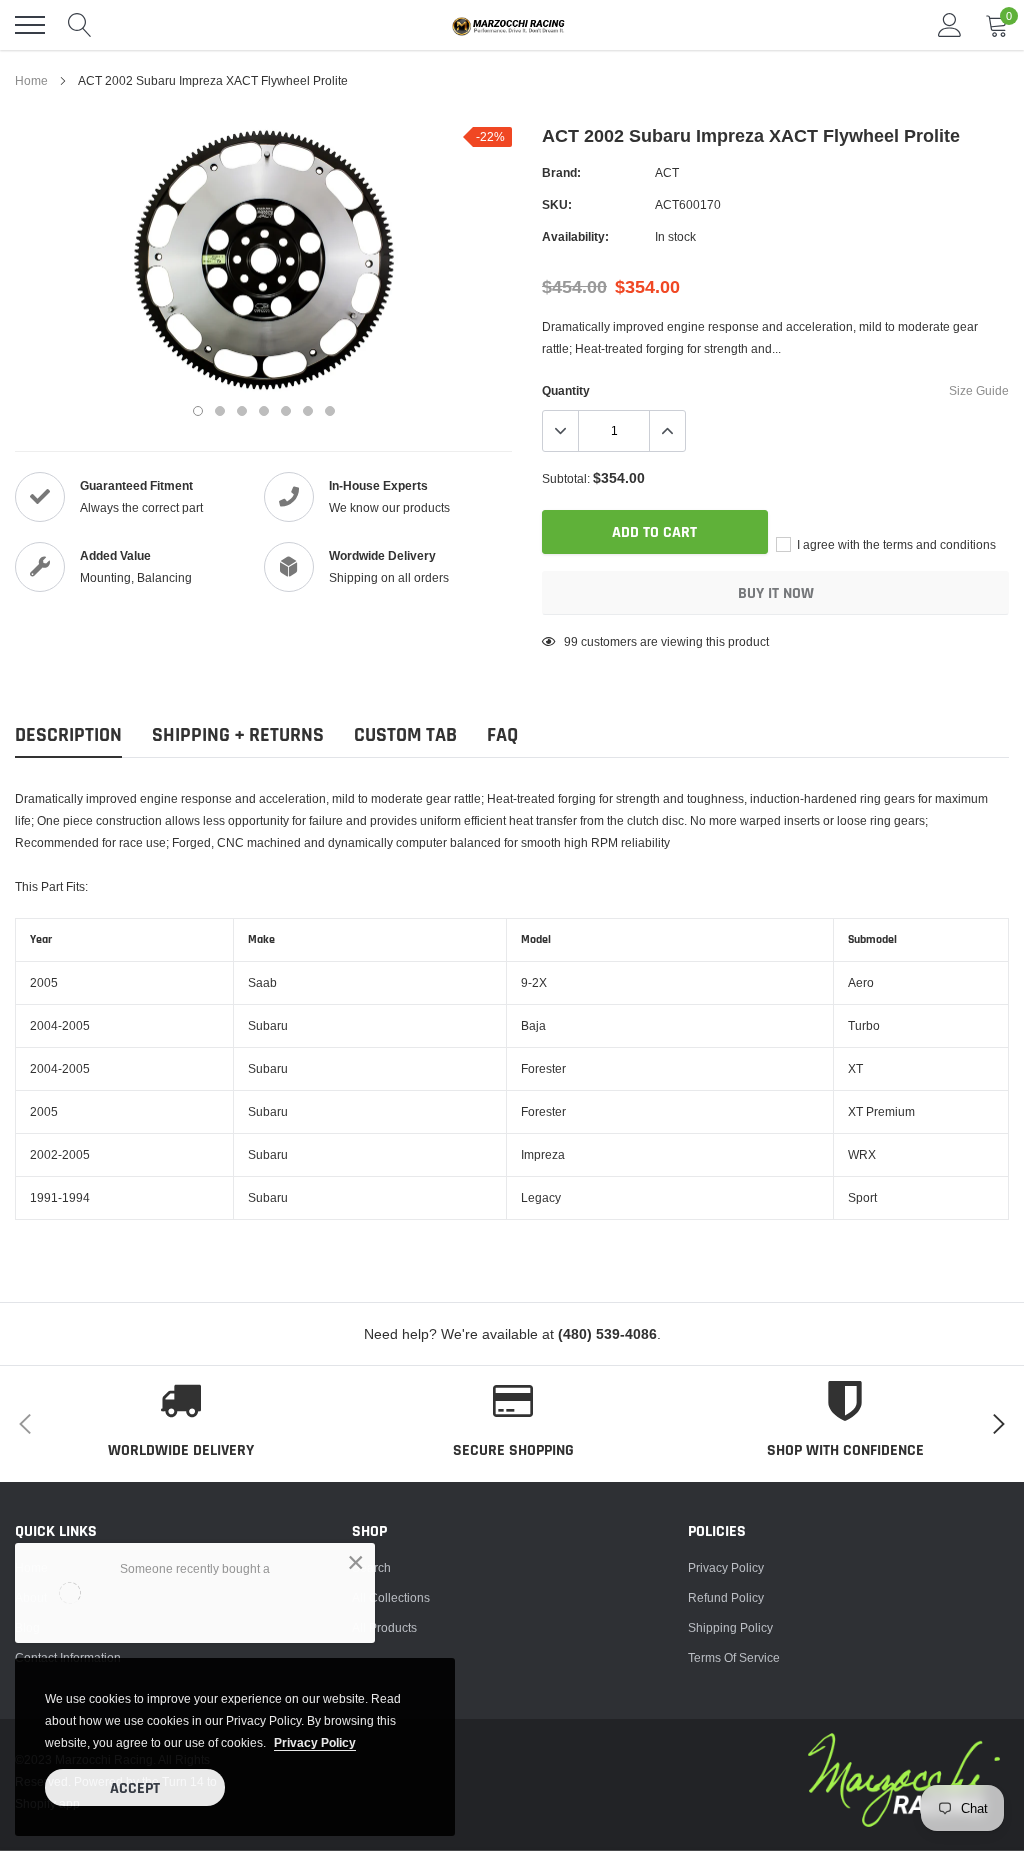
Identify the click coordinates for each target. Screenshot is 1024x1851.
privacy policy (315, 1742)
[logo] (512, 25)
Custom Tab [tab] (405, 735)
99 (571, 641)
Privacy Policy (726, 1567)
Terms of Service (734, 1657)
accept (135, 1788)
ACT (667, 172)
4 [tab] (264, 411)
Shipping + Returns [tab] (238, 735)
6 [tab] (308, 411)
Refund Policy (726, 1597)
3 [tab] (242, 411)
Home (31, 80)
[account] (950, 24)
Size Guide (979, 390)
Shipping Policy (730, 1627)
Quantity (566, 390)
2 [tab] (220, 411)
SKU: (557, 204)
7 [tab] (330, 411)
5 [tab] (286, 411)
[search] (80, 25)
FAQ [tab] (502, 735)
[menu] (30, 25)
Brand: (561, 172)
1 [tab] (198, 411)
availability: (575, 236)
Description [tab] (68, 735)
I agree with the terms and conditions (895, 544)
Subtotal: (566, 478)
